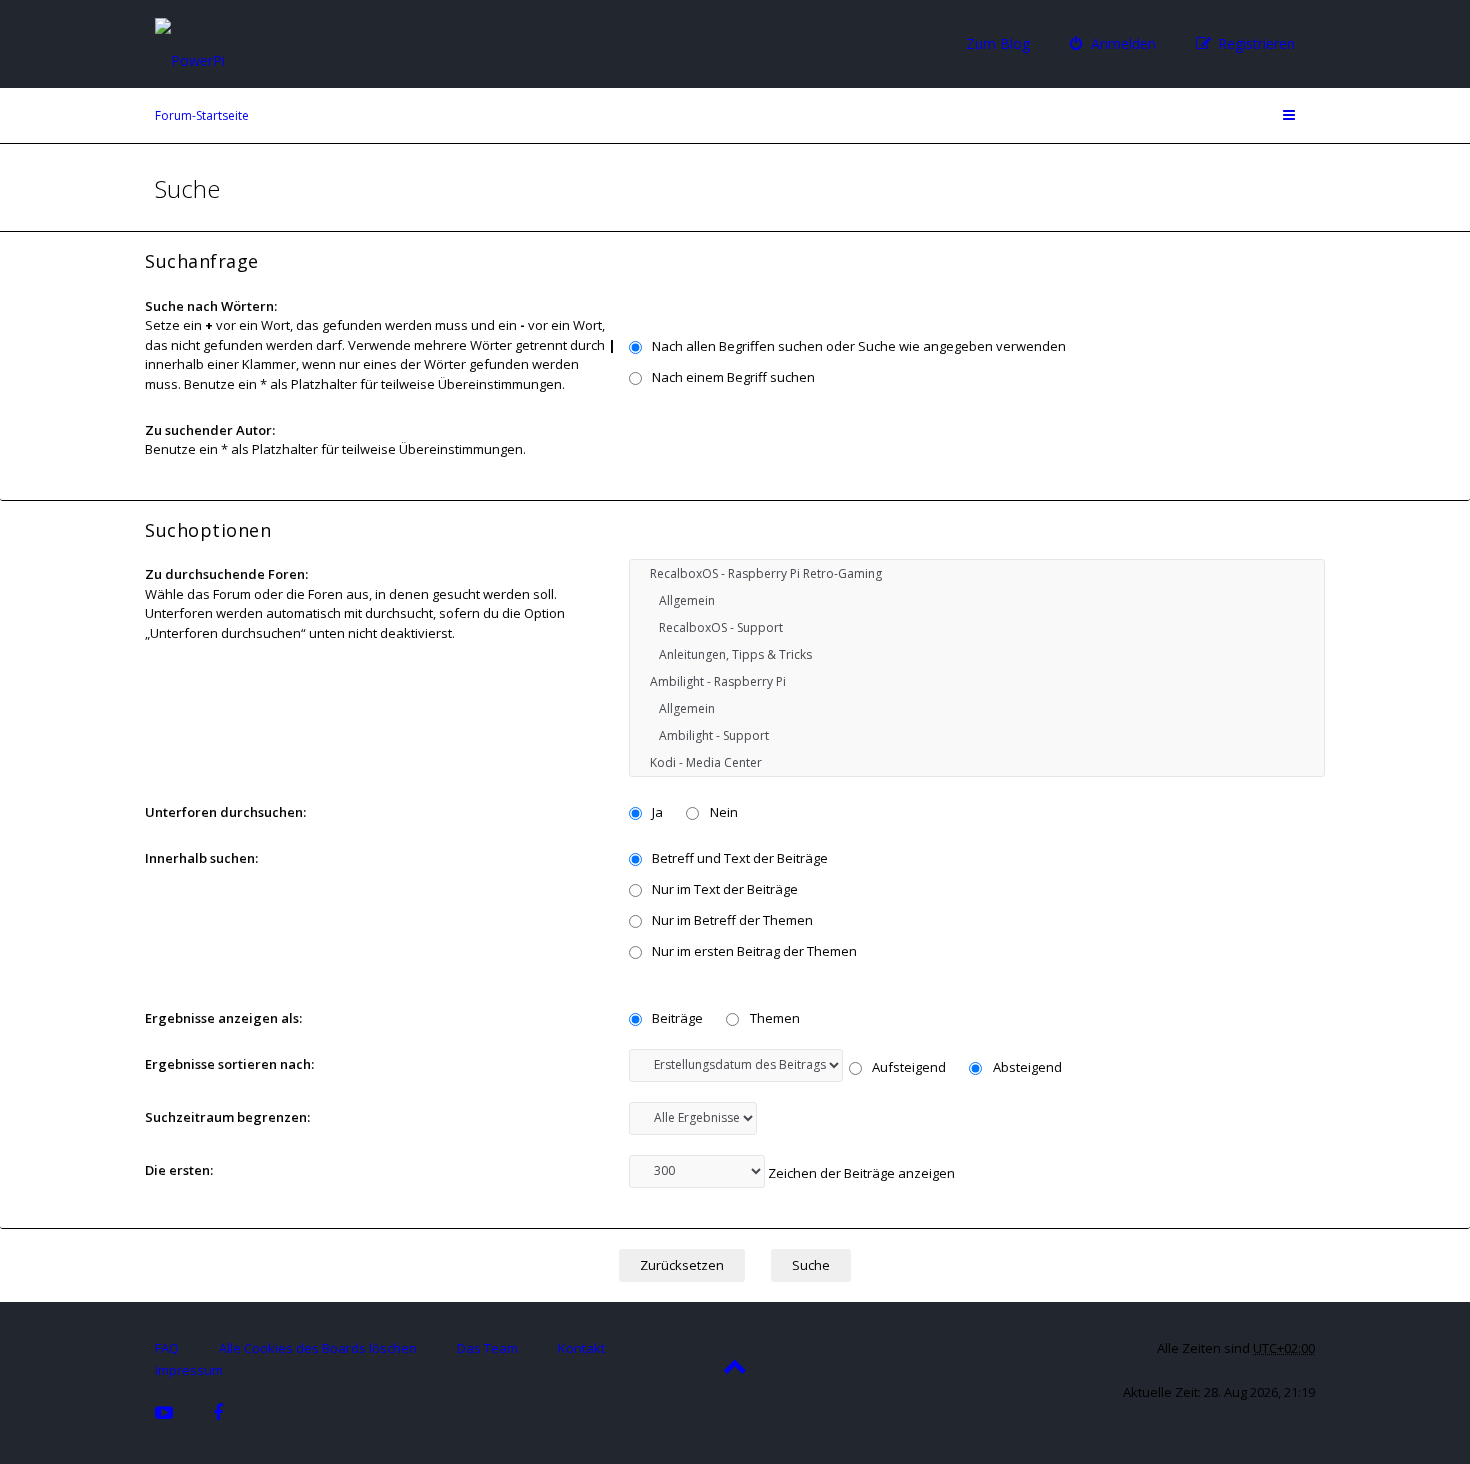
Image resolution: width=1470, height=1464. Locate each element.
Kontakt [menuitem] (581, 1348)
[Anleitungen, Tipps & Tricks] (977, 654)
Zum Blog (998, 43)
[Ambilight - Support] (977, 735)
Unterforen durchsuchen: (225, 812)
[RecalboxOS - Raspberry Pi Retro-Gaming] (977, 573)
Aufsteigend (907, 1067)
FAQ (167, 1348)
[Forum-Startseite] (250, 42)
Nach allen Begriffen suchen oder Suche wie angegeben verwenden (857, 346)
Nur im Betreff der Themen (731, 920)
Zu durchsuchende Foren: (226, 574)
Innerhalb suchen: (201, 858)
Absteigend (1026, 1067)
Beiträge (676, 1018)
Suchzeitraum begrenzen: (227, 1117)
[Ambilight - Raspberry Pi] (977, 681)
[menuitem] (1113, 44)
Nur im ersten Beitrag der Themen (753, 951)
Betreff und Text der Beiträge (738, 858)
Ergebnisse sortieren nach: (229, 1064)
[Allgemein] (977, 600)
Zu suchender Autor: (210, 430)
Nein (722, 812)
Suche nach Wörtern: (211, 306)
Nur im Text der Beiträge (723, 889)
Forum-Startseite (202, 115)
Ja (656, 812)
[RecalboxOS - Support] (977, 627)
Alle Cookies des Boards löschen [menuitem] (318, 1348)
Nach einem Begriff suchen (732, 377)
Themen (773, 1018)
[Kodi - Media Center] (977, 762)
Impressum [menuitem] (189, 1370)
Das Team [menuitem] (487, 1348)
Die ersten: (179, 1170)
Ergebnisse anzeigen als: (223, 1018)
